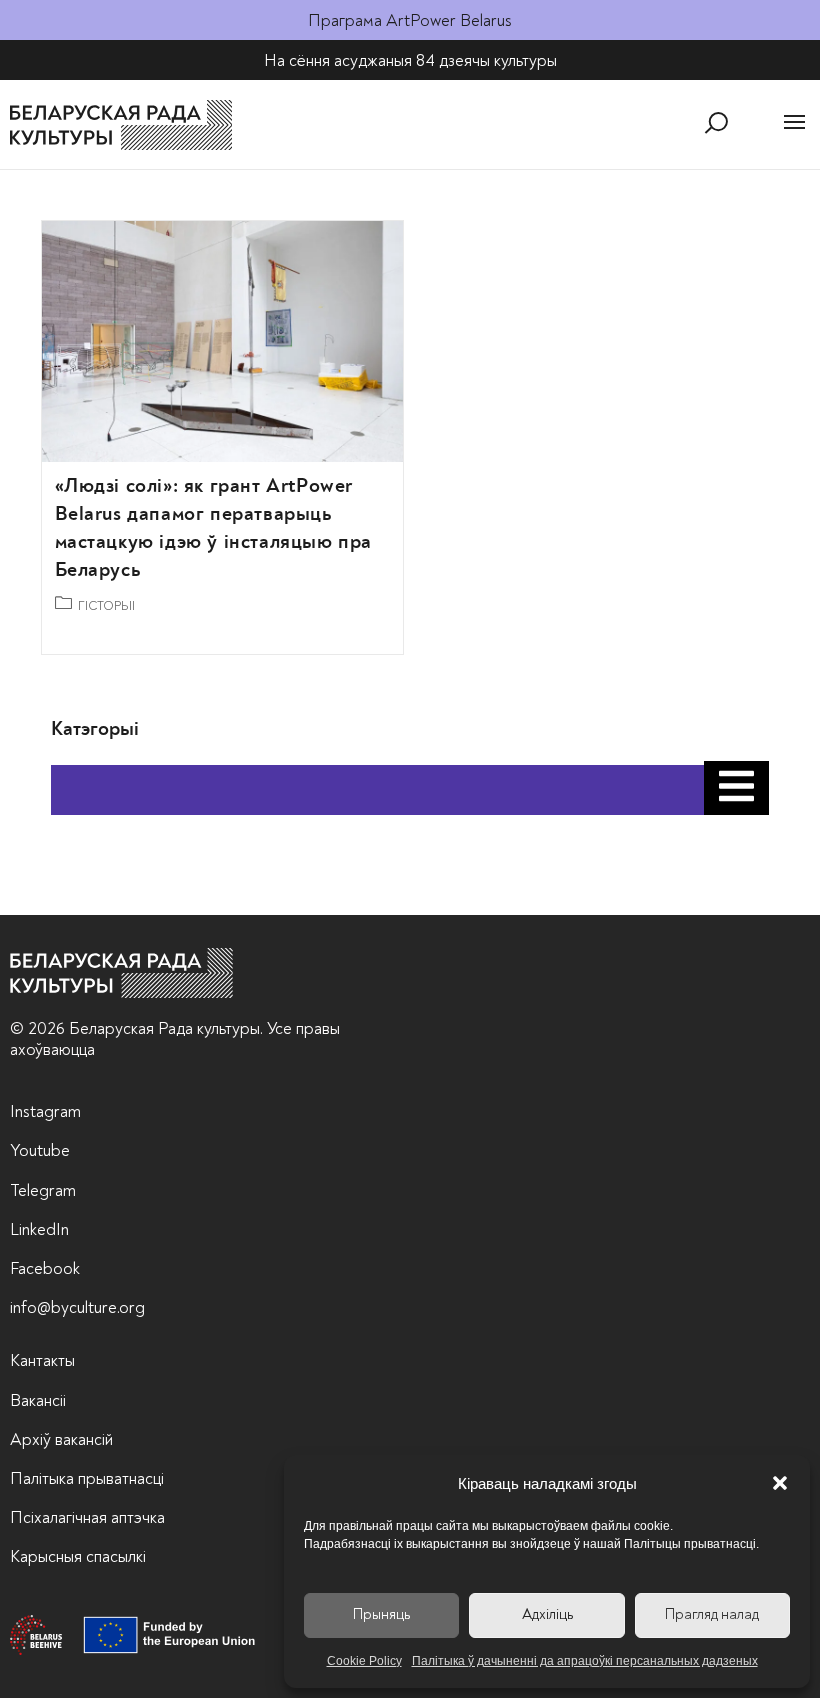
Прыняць (381, 1614)
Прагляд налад (712, 1614)
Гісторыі (106, 606)
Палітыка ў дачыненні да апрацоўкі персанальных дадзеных (585, 1661)
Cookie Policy (364, 1661)
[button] (780, 1483)
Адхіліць (547, 1614)
